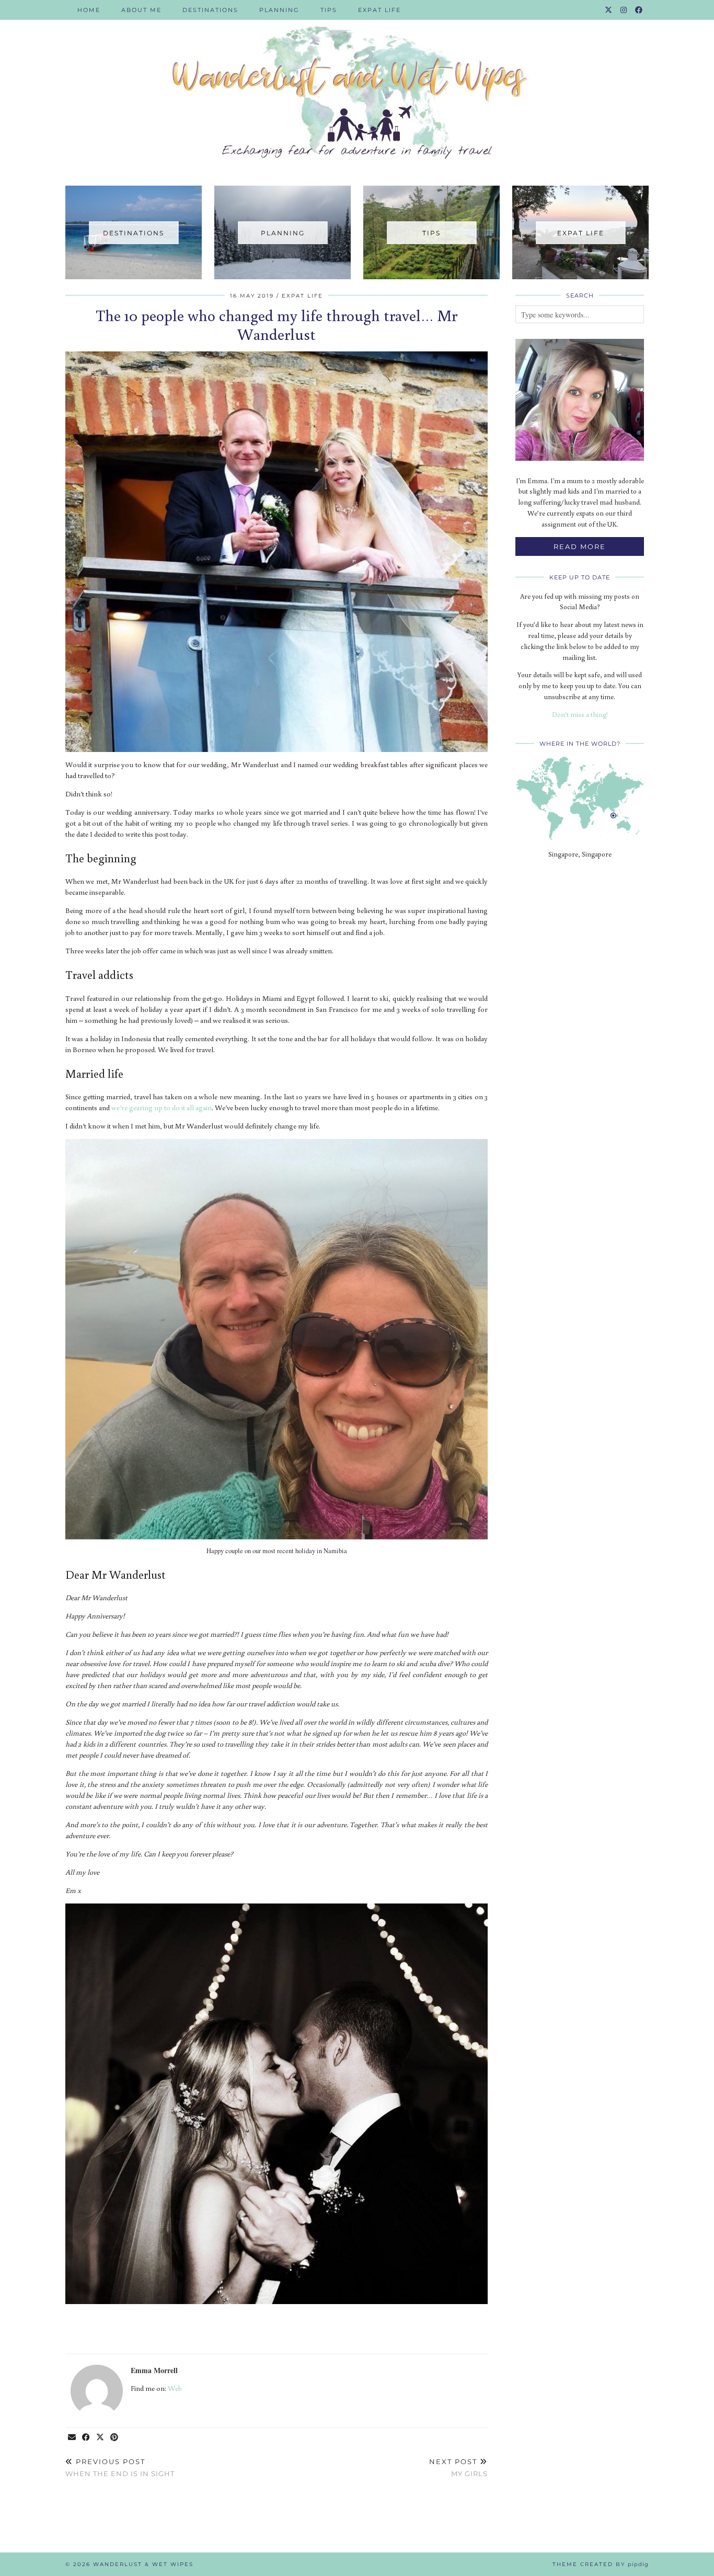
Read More (580, 546)
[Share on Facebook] (87, 2438)
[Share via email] (72, 2438)
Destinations (210, 10)
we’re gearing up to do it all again (162, 1108)
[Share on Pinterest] (115, 2438)
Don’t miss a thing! (580, 715)
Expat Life (379, 10)
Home (89, 10)
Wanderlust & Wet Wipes (143, 2564)
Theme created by (601, 2564)
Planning (279, 10)
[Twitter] (609, 10)
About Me (141, 10)
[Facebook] (639, 10)
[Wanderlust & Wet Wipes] (357, 85)
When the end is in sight (120, 2467)
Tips (329, 10)
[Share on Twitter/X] (101, 2438)
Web (175, 2388)
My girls (458, 2467)
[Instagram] (624, 10)
